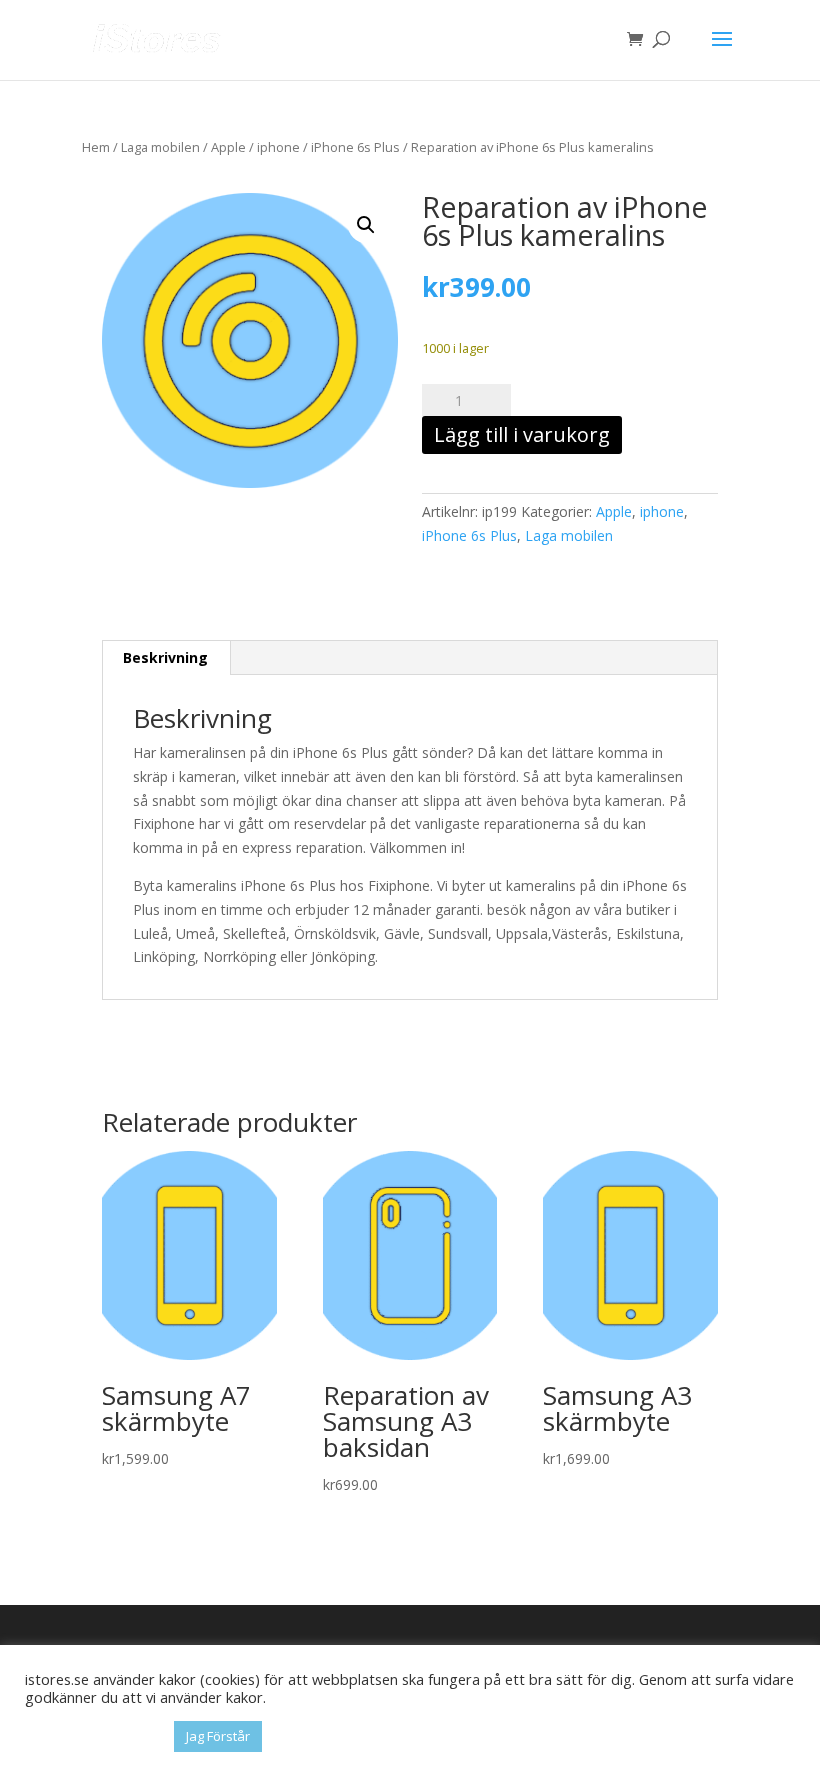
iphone (278, 147)
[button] (366, 225)
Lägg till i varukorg (522, 434)
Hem (96, 147)
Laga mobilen (160, 147)
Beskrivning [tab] (165, 657)
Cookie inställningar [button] (94, 1737)
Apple (228, 147)
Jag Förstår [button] (218, 1736)
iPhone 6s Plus (355, 147)
